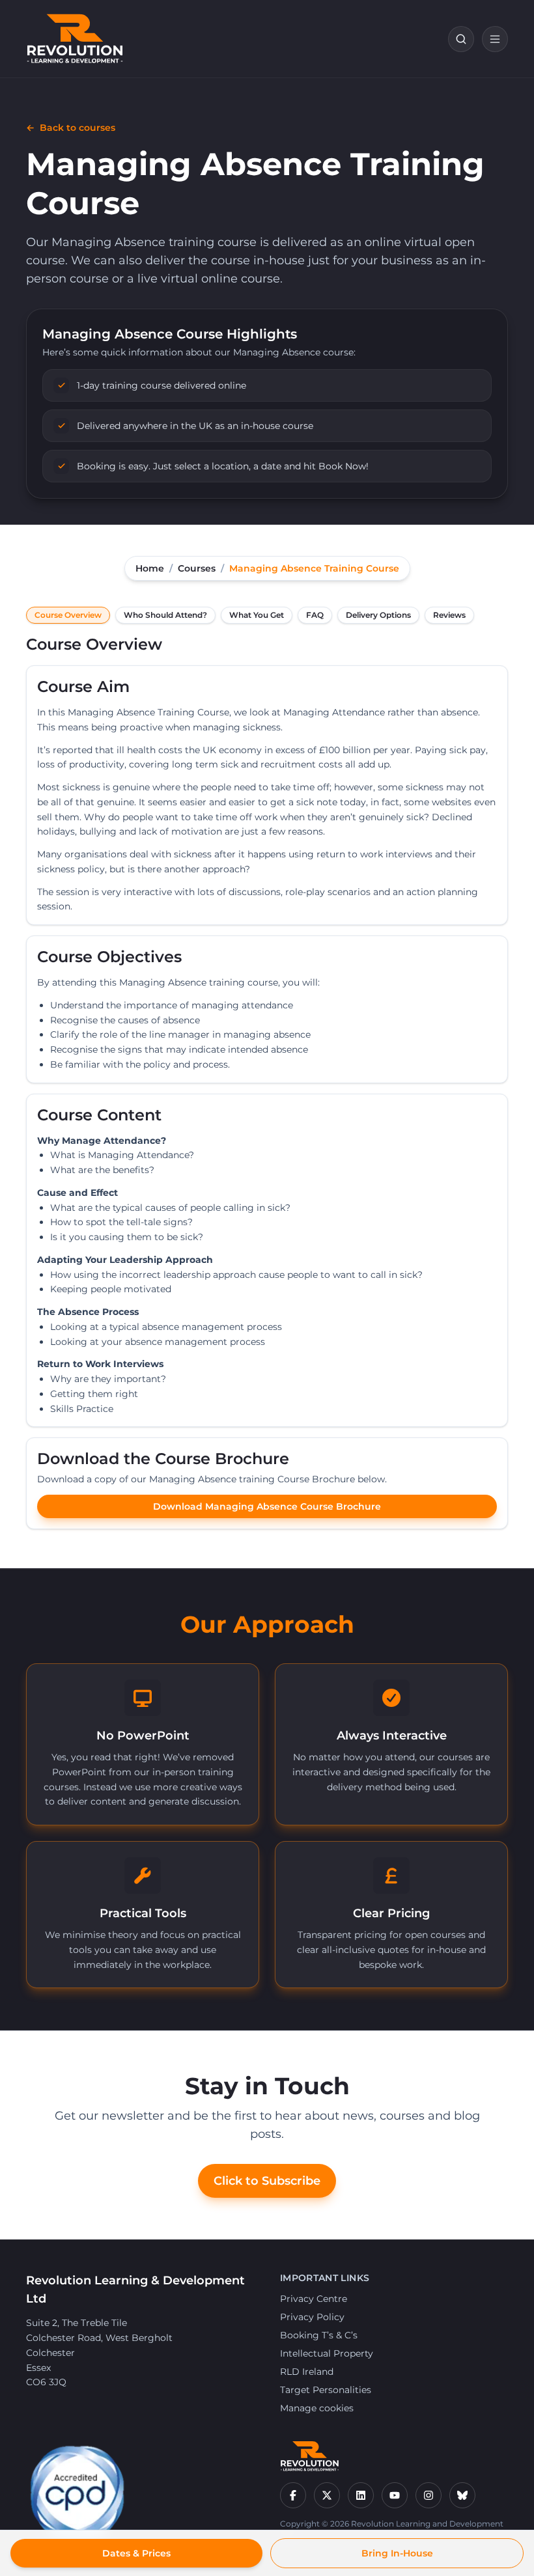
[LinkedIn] (361, 2495)
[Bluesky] (462, 2495)
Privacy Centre (314, 2299)
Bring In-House (397, 2553)
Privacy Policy (312, 2317)
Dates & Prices (136, 2553)
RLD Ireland (307, 2372)
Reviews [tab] (449, 615)
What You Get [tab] (257, 615)
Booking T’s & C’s (319, 2335)
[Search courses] (461, 39)
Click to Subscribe (267, 2181)
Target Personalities (326, 2390)
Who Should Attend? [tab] (165, 615)
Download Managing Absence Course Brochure (267, 1506)
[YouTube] (395, 2495)
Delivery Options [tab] (378, 615)
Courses (197, 568)
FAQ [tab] (315, 615)
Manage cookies (317, 2408)
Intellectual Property (327, 2353)
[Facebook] (293, 2495)
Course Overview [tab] (68, 615)
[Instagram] (429, 2495)
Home (150, 568)
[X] (327, 2495)
